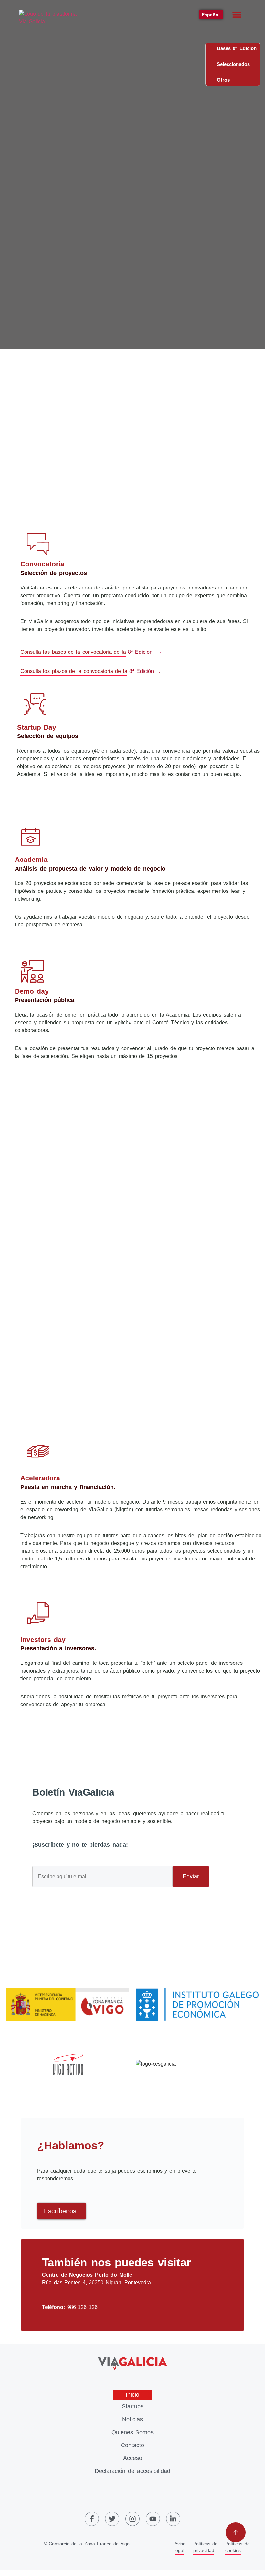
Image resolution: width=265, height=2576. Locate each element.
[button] (237, 15)
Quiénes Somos (133, 2432)
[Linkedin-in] (173, 2519)
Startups (133, 2406)
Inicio (132, 2395)
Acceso (133, 2458)
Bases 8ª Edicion (235, 48)
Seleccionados (231, 64)
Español (211, 15)
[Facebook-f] (92, 2519)
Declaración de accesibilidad (132, 2471)
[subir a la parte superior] (236, 2532)
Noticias (132, 2419)
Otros (221, 80)
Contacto (132, 2445)
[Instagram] (132, 2519)
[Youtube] (153, 2519)
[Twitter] (112, 2519)
